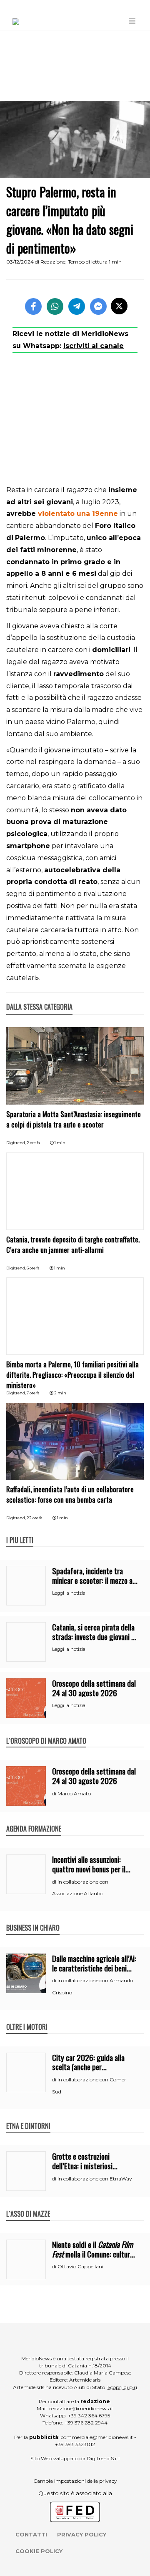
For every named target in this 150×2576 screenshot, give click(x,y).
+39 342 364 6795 (89, 2415)
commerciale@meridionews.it (97, 2437)
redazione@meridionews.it (81, 2408)
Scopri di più (122, 2387)
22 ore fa (35, 1518)
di (55, 1794)
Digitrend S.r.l (103, 2458)
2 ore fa (33, 1143)
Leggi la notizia (69, 1593)
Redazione (53, 262)
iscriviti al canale (94, 346)
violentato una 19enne (78, 514)
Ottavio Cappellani (80, 2266)
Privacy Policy (82, 2534)
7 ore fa (33, 1393)
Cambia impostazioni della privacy (75, 2481)
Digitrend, (16, 1143)
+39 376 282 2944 (86, 2423)
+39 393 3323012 (75, 2444)
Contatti (31, 2534)
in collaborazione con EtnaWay (95, 2179)
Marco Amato (74, 1793)
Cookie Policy (39, 2551)
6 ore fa (33, 1268)
